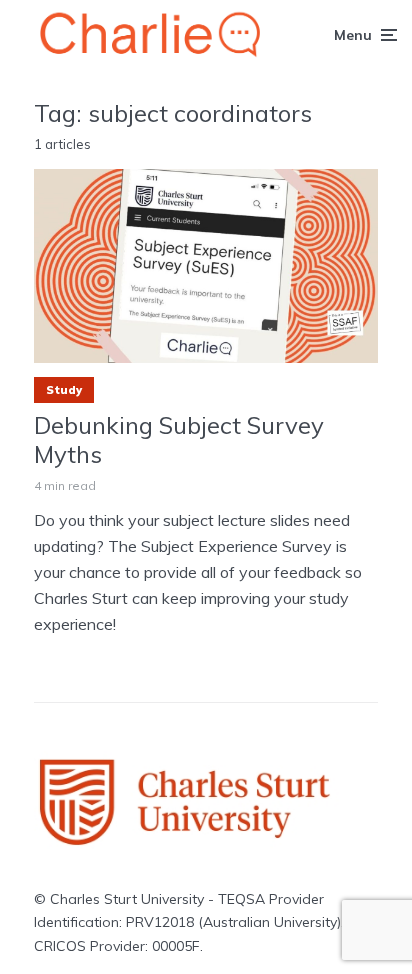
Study (64, 390)
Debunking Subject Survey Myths (179, 440)
